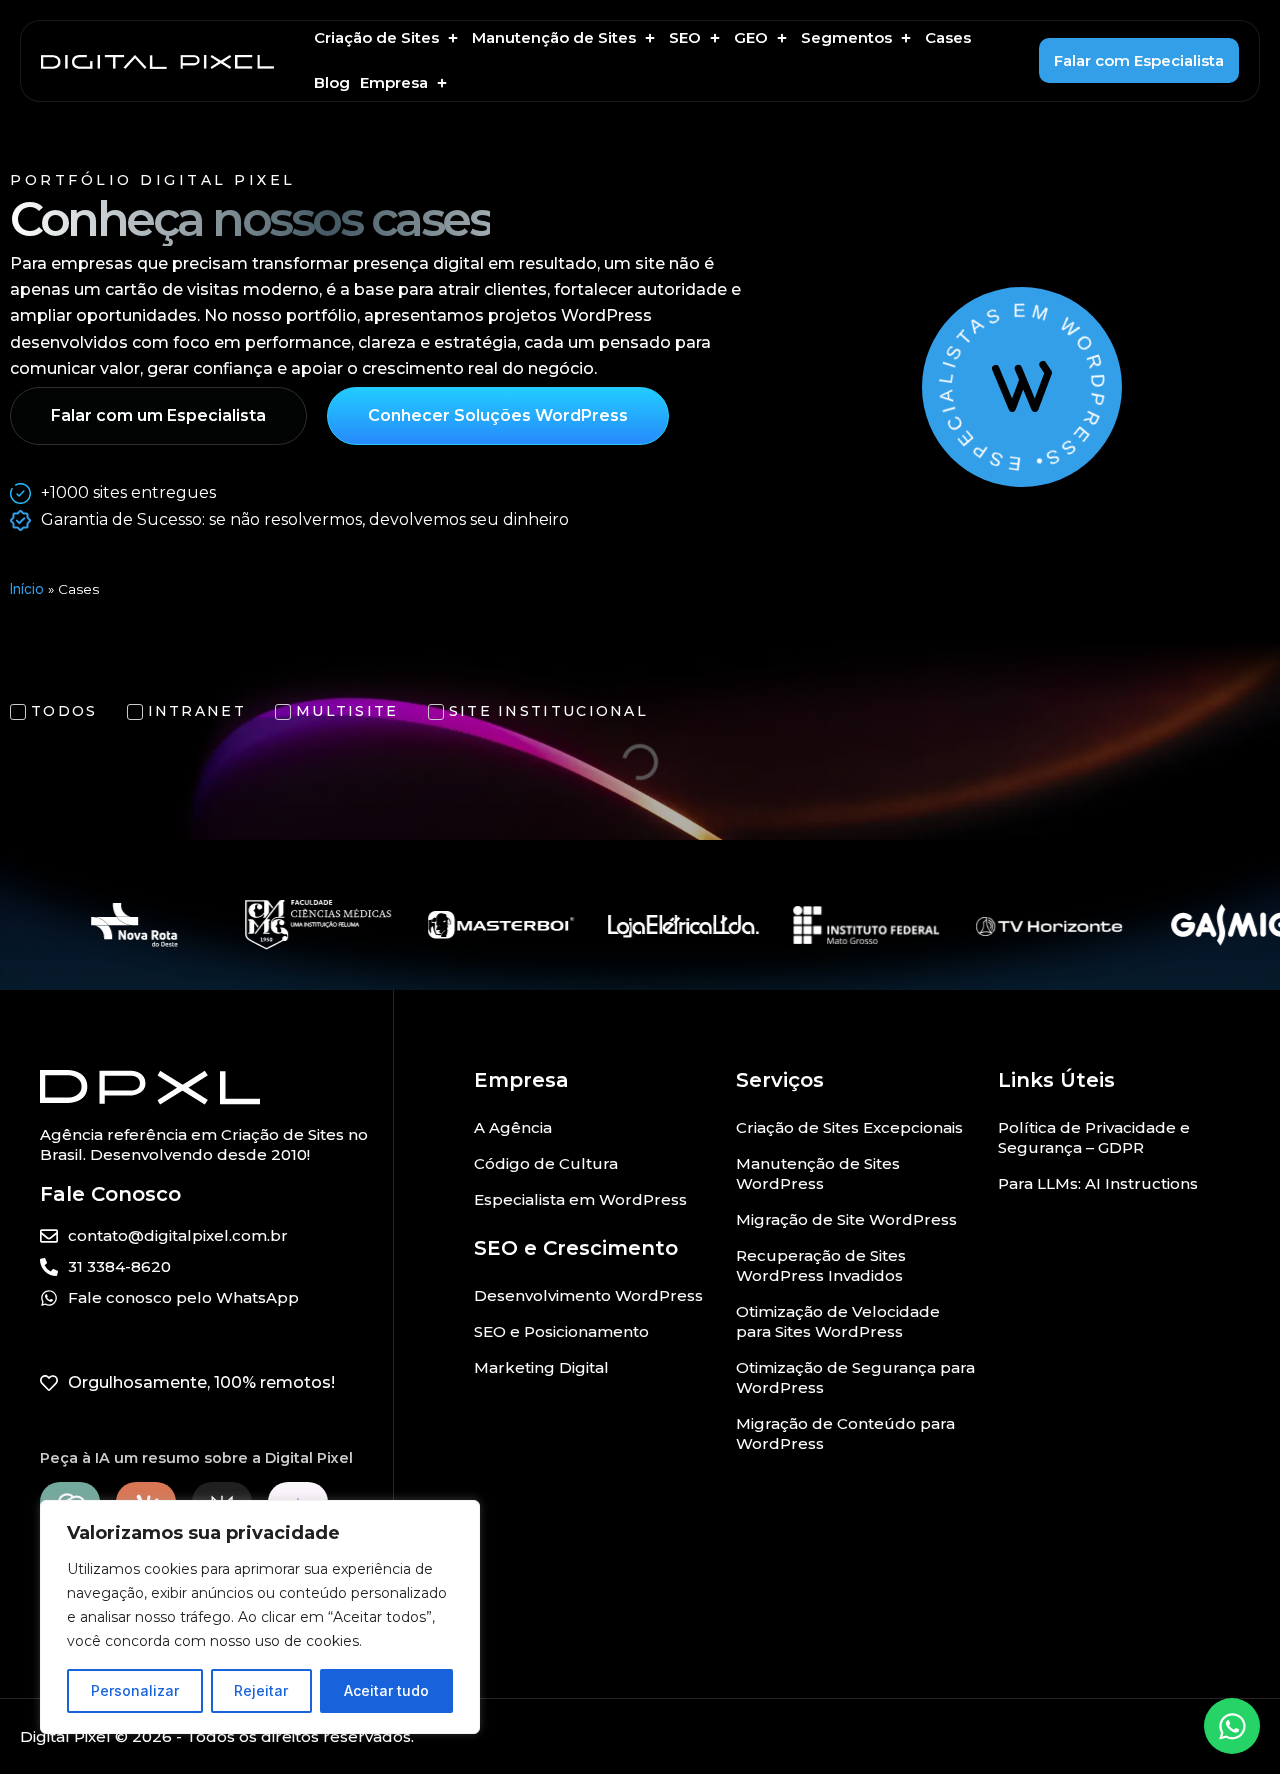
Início (27, 589)
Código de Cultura (546, 1163)
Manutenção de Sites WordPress (818, 1173)
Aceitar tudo (386, 1690)
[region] (260, 1617)
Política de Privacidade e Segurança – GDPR (1094, 1137)
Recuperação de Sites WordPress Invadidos (821, 1265)
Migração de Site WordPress (846, 1219)
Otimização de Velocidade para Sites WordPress (838, 1321)
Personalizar (135, 1690)
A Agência (513, 1127)
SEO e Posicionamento (561, 1331)
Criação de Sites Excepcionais (849, 1127)
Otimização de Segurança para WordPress (855, 1377)
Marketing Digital (541, 1367)
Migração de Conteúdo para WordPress (845, 1433)
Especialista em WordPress (580, 1199)
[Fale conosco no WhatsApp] (1232, 1726)
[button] (388, 38)
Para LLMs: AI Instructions (1098, 1183)
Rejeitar (261, 1690)
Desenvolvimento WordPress (588, 1295)
